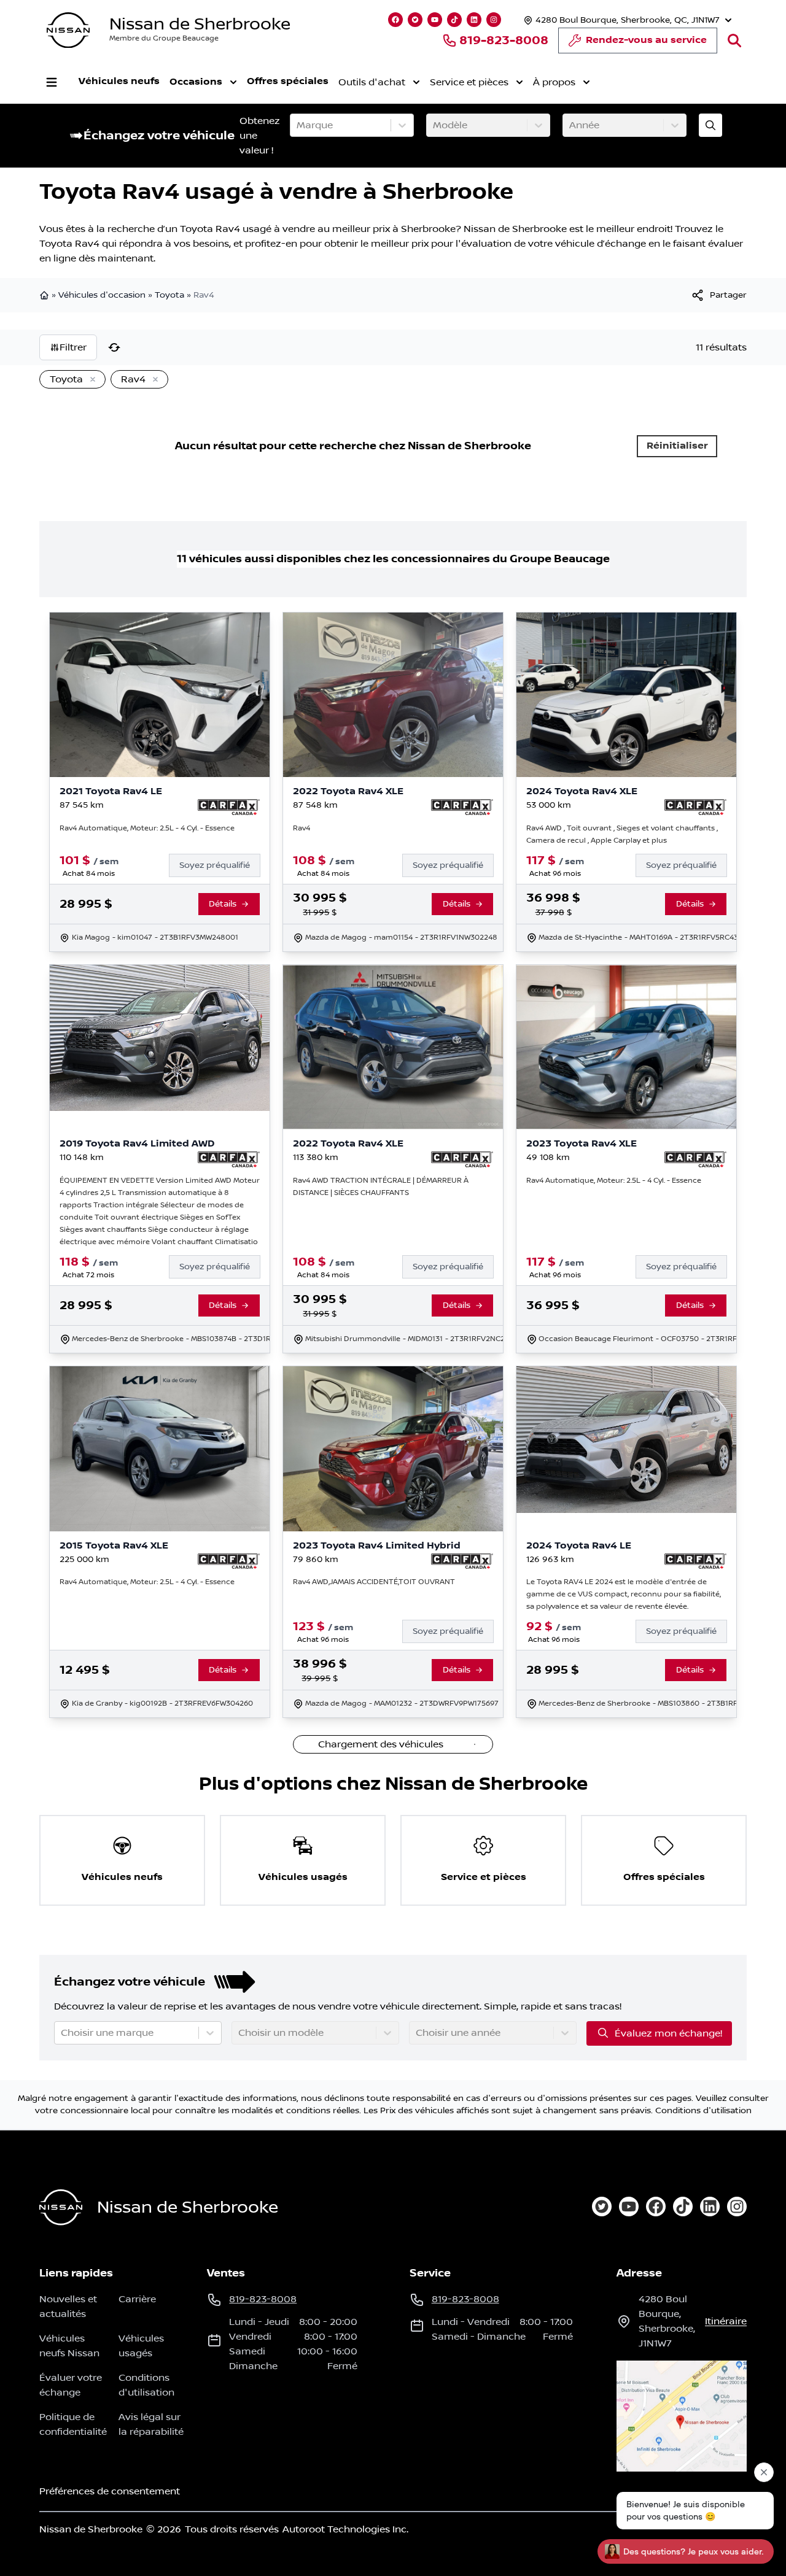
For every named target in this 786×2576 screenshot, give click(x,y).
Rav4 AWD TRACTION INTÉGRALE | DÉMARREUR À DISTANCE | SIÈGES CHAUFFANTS (381, 1187)
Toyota (169, 295)
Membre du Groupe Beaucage (164, 38)
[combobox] (298, 125)
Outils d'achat (372, 82)
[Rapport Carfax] (229, 807)
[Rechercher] (734, 41)
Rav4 (302, 828)
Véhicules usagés (141, 2346)
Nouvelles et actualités (68, 2307)
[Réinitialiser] (114, 347)
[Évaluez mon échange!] (710, 125)
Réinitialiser (677, 446)
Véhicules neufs (119, 81)
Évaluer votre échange (71, 2385)
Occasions (196, 82)
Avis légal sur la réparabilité (151, 2424)
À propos (554, 82)
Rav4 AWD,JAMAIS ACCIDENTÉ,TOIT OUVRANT (374, 1582)
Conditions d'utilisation (703, 2111)
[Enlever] (90, 380)
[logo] (68, 30)
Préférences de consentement (110, 2491)
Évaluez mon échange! (668, 2033)
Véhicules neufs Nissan (69, 2346)
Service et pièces (469, 82)
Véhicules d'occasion (102, 295)
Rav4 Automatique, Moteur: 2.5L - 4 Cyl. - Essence (147, 828)
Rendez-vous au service (646, 40)
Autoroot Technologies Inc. (345, 2529)
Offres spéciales (288, 81)
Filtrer (73, 347)
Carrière (137, 2299)
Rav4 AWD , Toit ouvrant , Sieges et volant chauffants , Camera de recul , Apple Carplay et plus (622, 834)
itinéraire (726, 2321)
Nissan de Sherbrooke (200, 24)
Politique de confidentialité (73, 2424)
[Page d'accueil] (45, 295)
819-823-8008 (504, 41)
